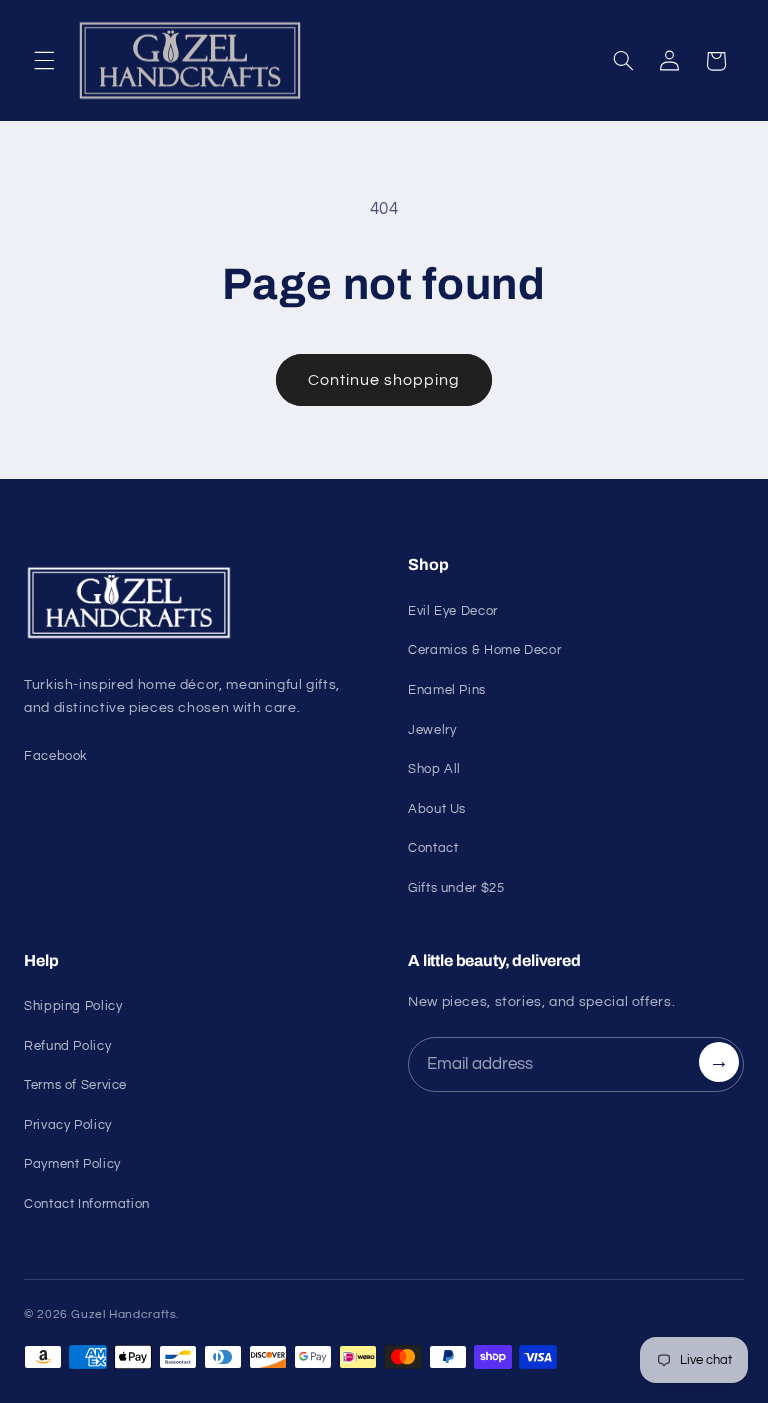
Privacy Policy (68, 1125)
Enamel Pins (447, 690)
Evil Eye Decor (453, 611)
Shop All (434, 769)
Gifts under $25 (456, 888)
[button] (44, 61)
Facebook (56, 756)
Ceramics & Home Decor (484, 650)
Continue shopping (384, 380)
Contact (433, 848)
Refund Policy (67, 1046)
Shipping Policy (73, 1006)
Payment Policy (72, 1164)
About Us (437, 809)
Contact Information (87, 1204)
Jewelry (432, 730)
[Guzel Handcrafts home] (192, 603)
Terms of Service (75, 1085)
